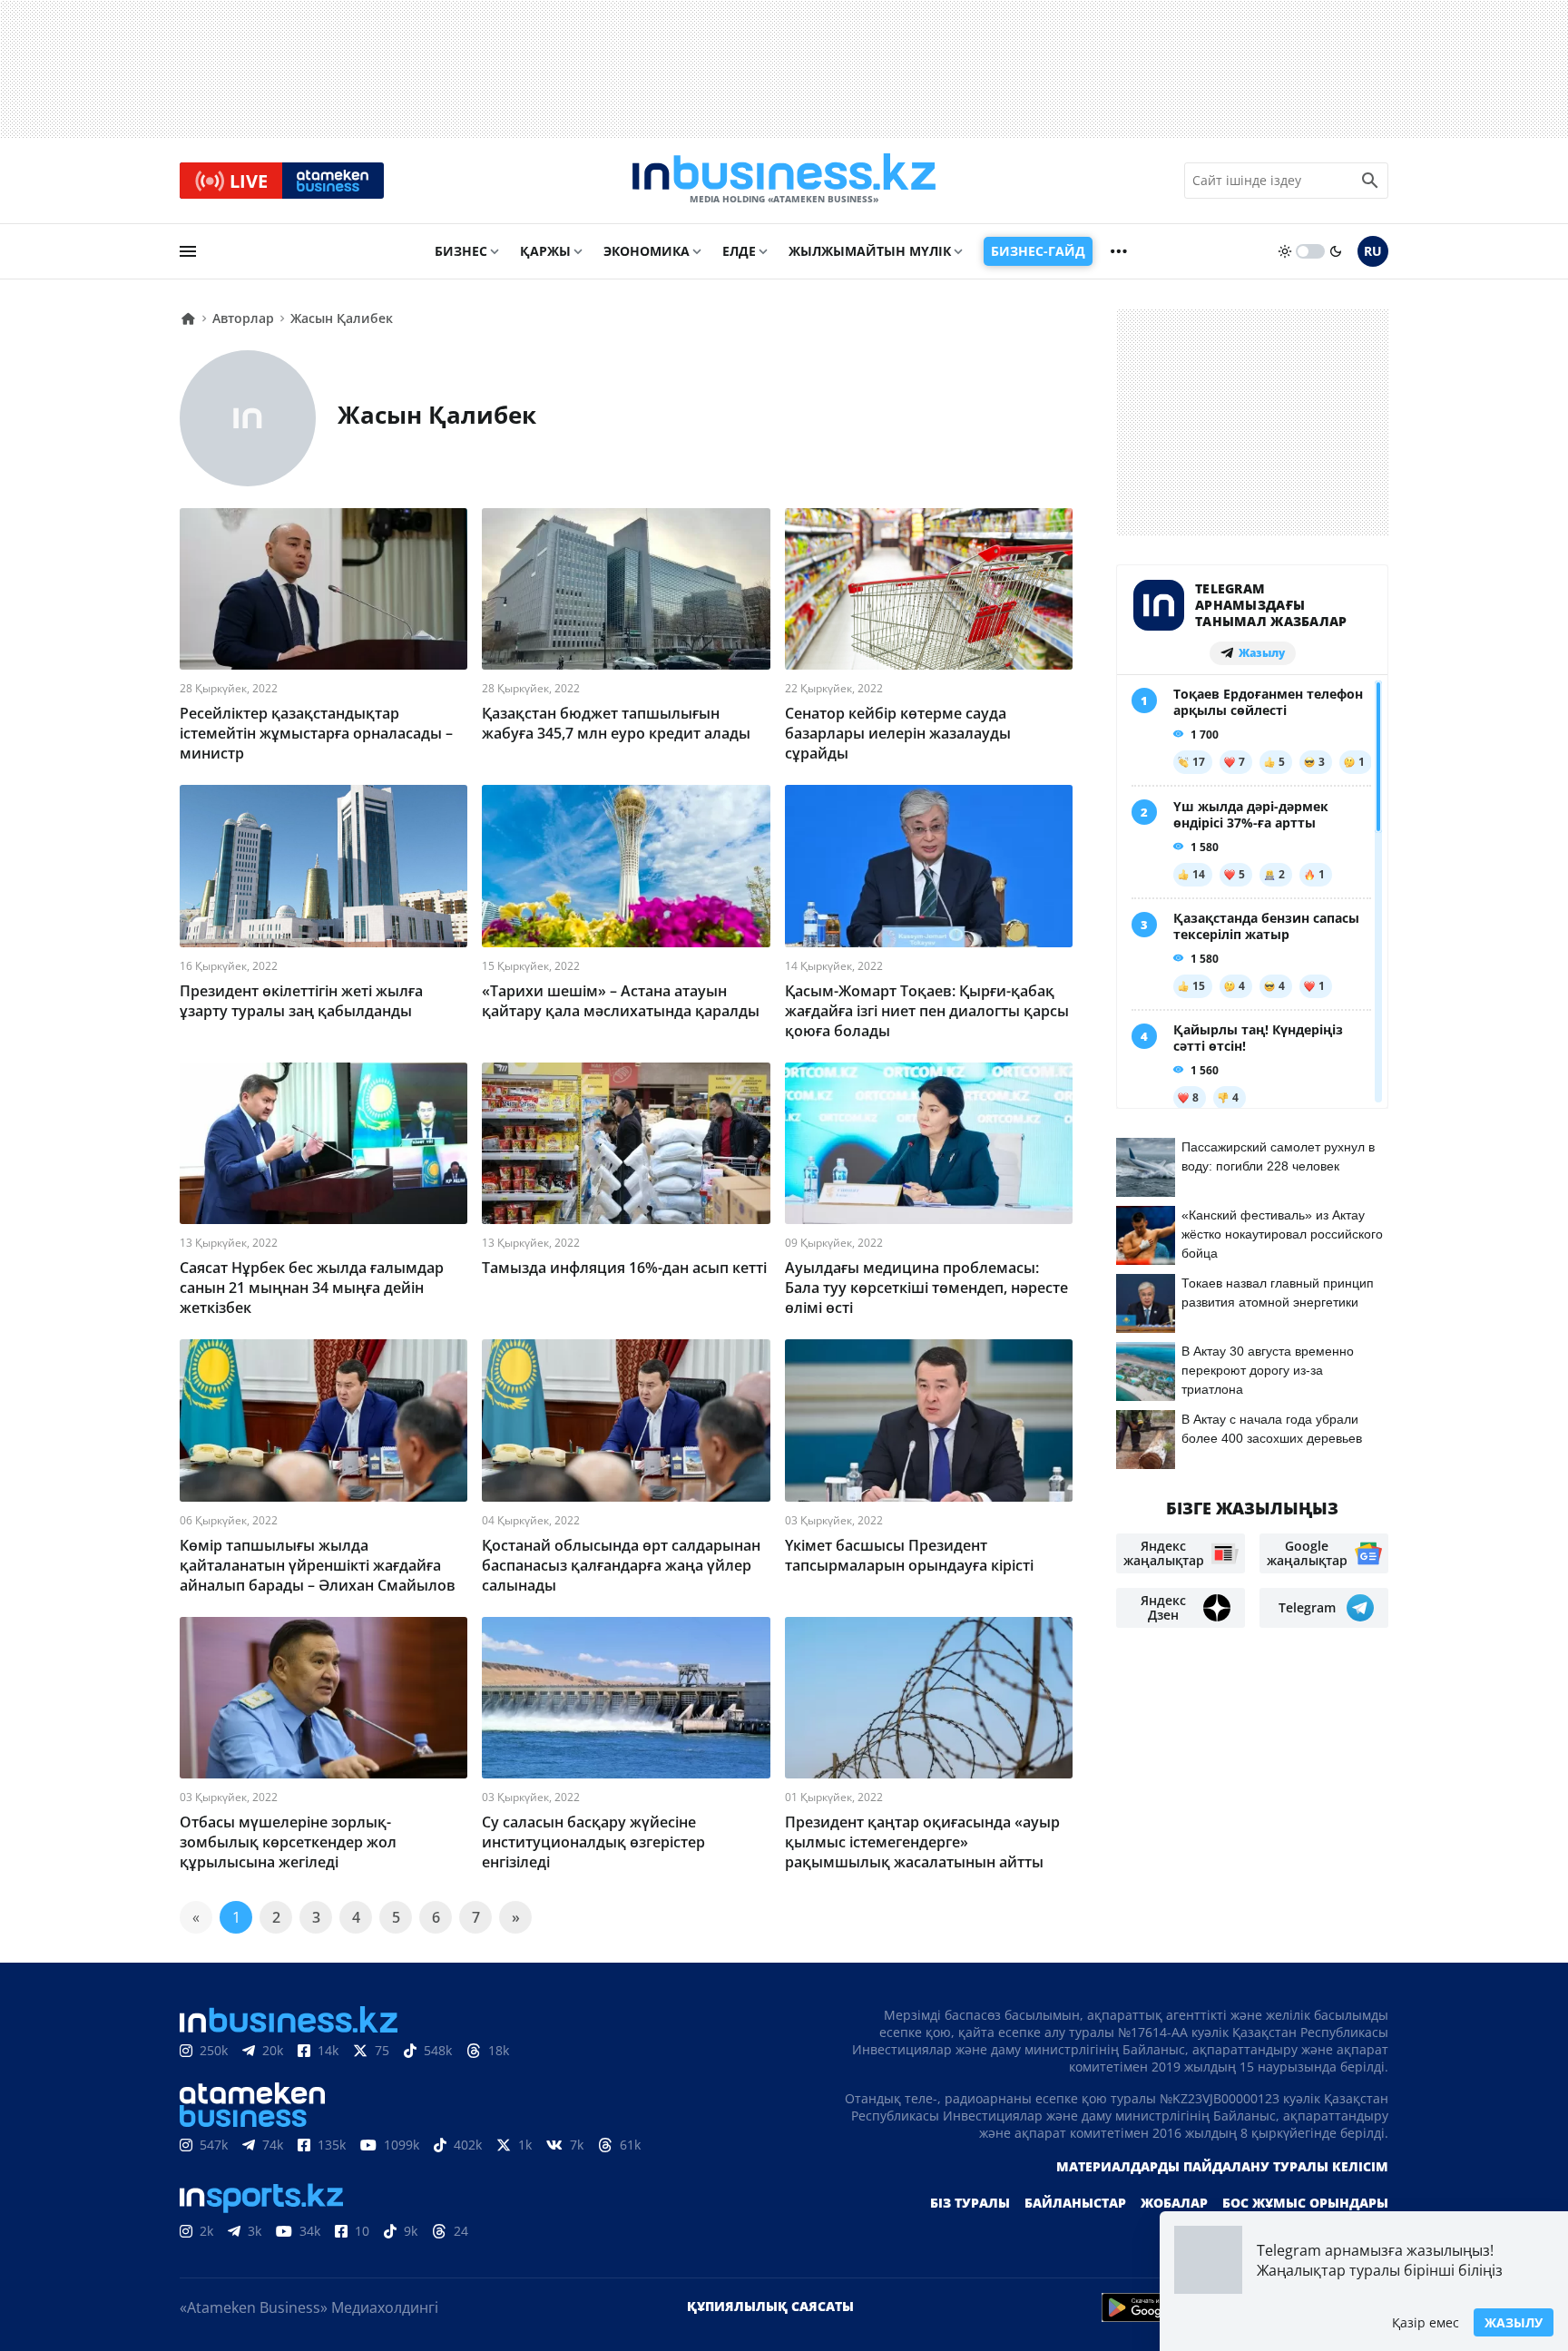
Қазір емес (1426, 2322)
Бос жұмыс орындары (1305, 2203)
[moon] (1336, 251)
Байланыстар (1075, 2203)
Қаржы (545, 251)
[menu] (188, 251)
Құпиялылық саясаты (770, 2306)
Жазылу (1514, 2322)
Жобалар (1174, 2203)
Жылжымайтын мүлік (870, 251)
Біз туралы (970, 2203)
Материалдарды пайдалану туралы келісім (1222, 2166)
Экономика (647, 251)
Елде (739, 251)
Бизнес (461, 251)
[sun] (1285, 251)
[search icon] (1370, 181)
